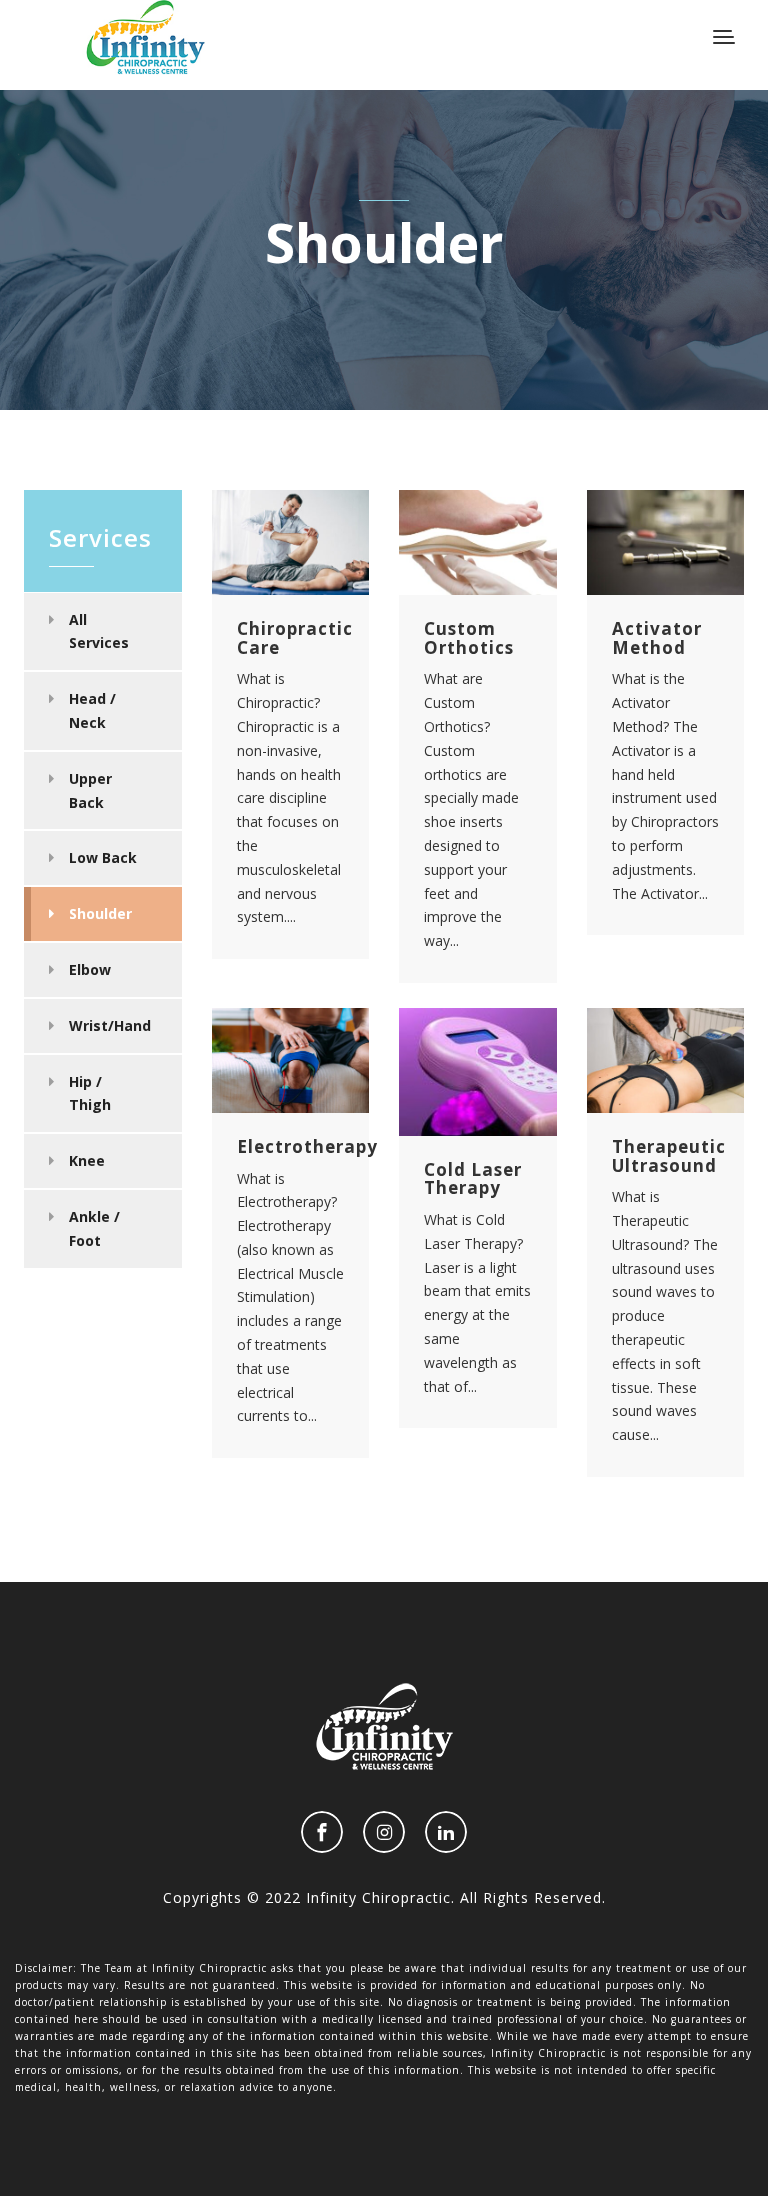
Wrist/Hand (110, 1025)
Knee (87, 1160)
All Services (99, 631)
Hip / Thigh (90, 1093)
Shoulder (100, 913)
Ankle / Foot (94, 1228)
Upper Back (90, 790)
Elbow (90, 969)
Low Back (103, 857)
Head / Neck (92, 710)
